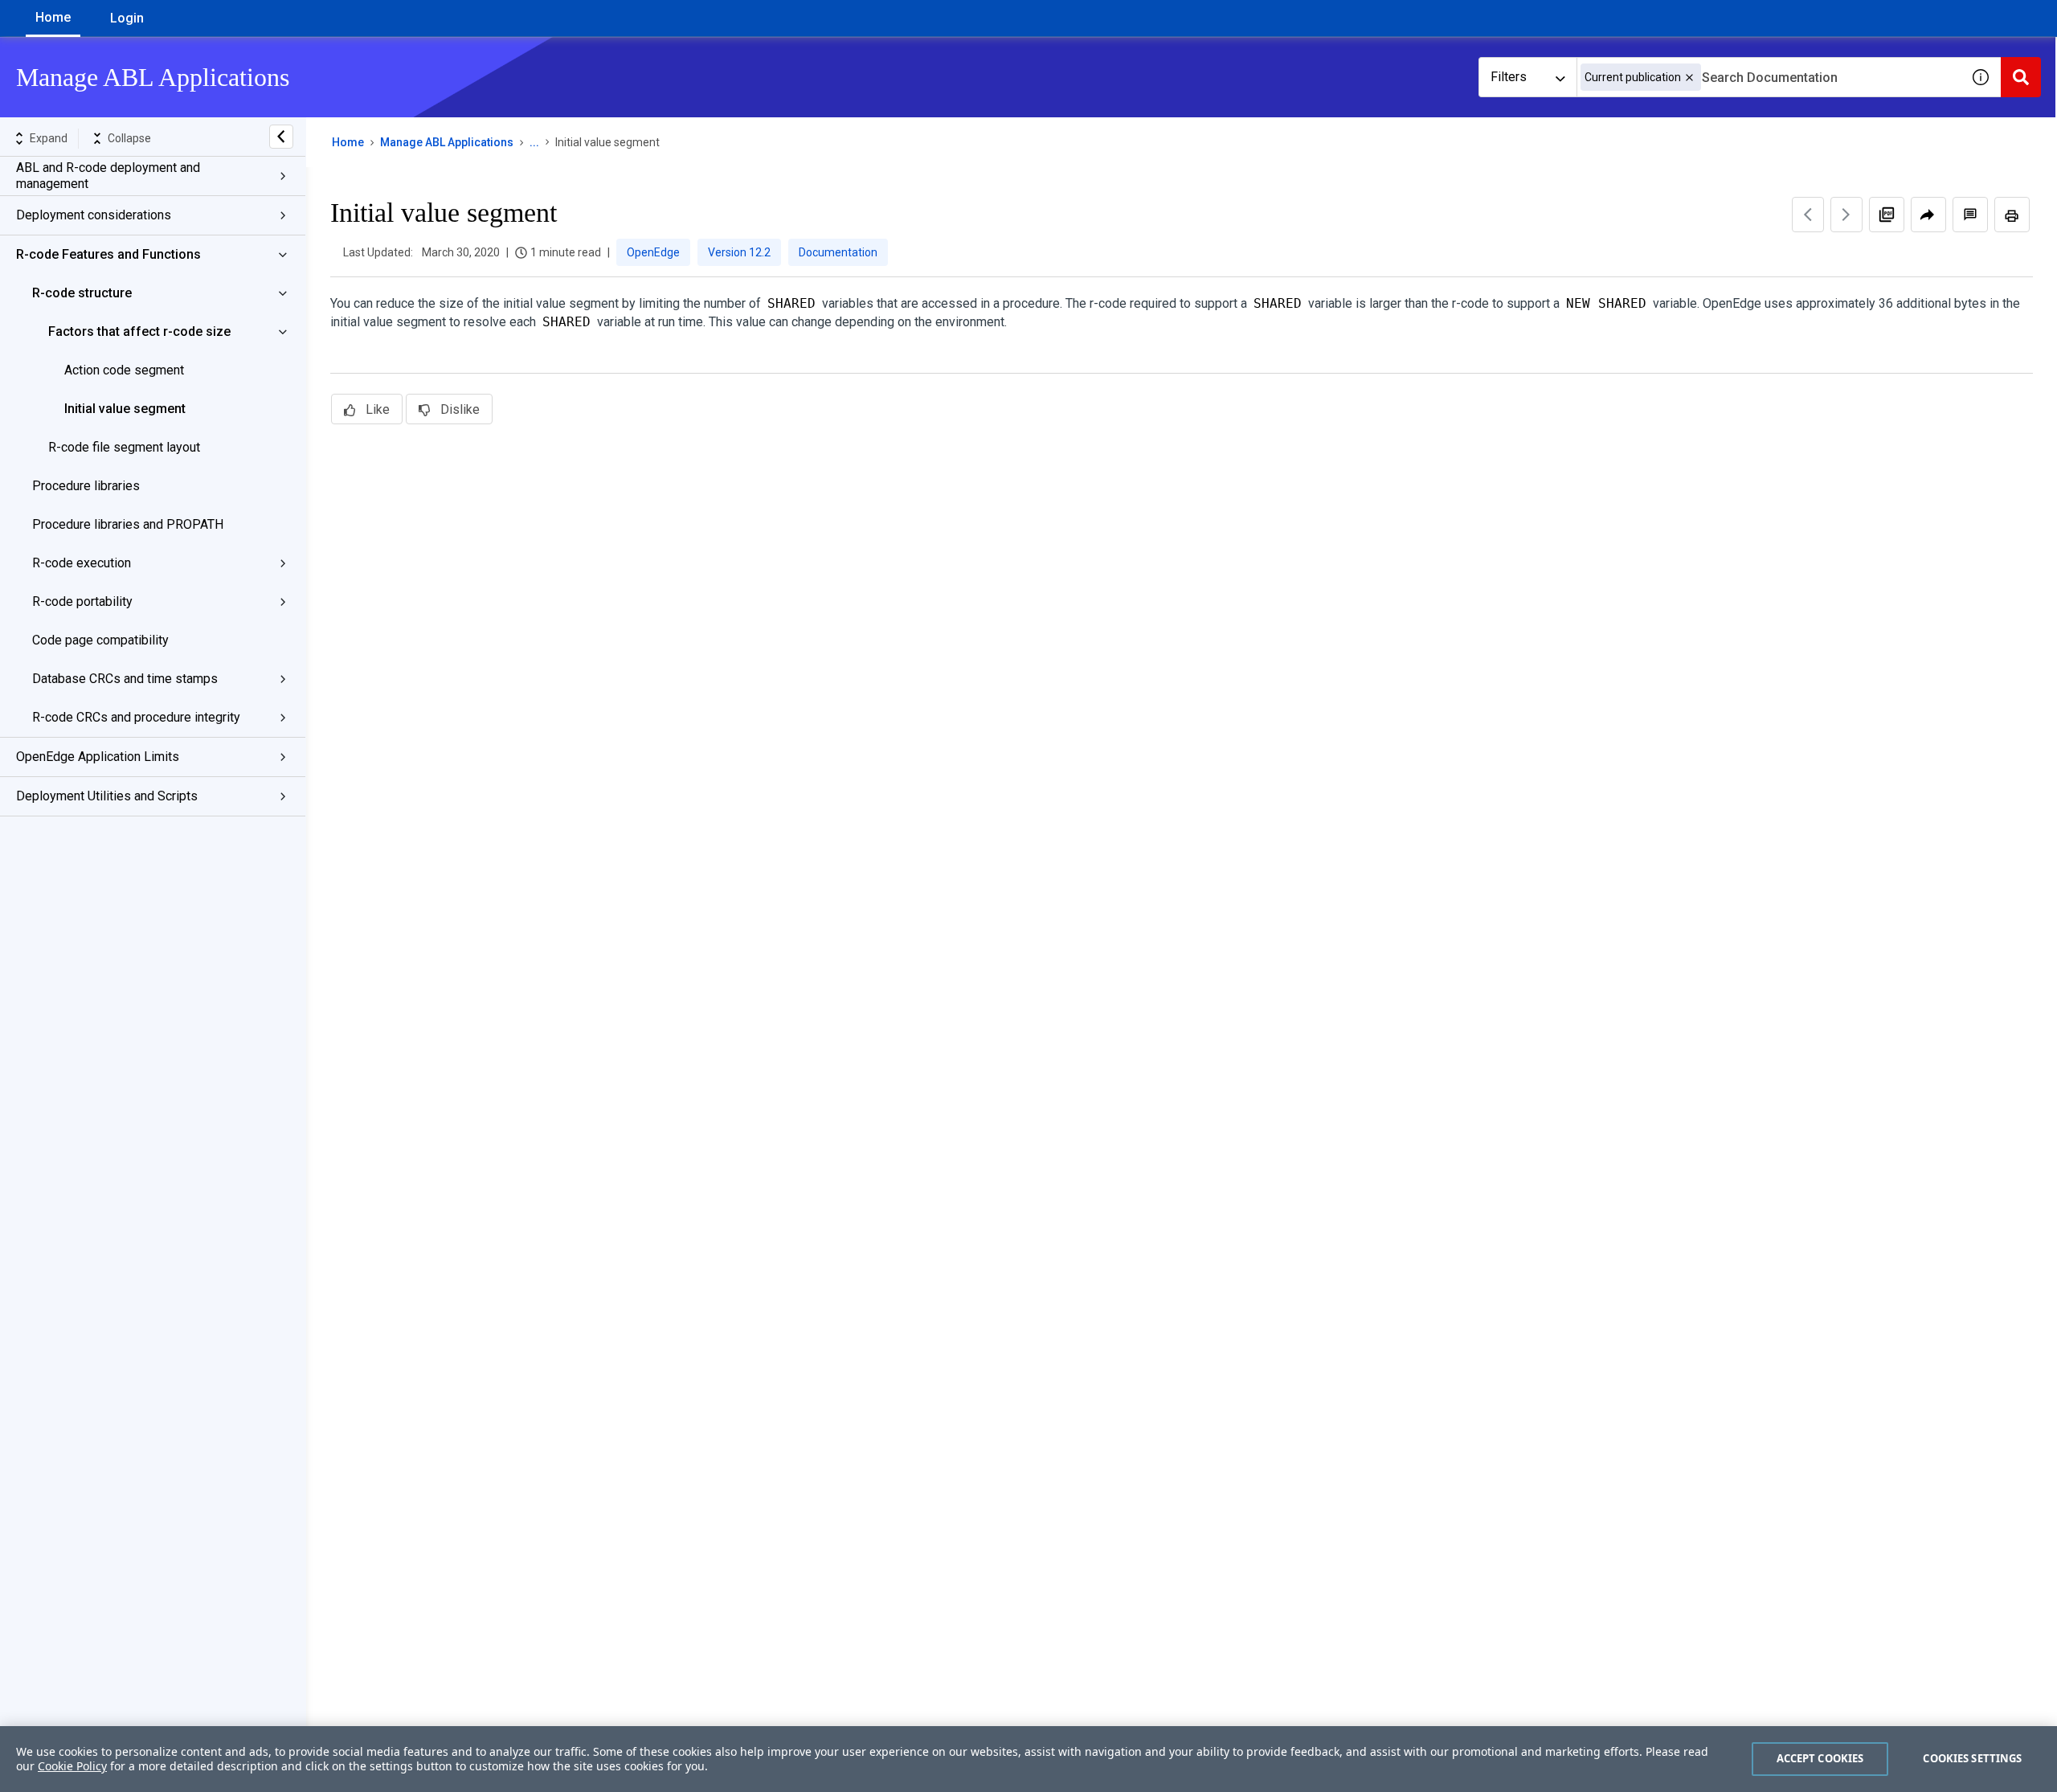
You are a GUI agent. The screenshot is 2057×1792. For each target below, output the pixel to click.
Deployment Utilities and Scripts (107, 796)
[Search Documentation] (2021, 77)
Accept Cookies (1820, 1758)
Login (127, 18)
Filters (1509, 77)
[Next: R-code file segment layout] (1846, 215)
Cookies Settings (1972, 1758)
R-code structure (82, 293)
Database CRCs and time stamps (125, 679)
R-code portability (82, 601)
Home (53, 17)
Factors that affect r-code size (139, 331)
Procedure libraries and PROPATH (128, 524)
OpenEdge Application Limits (98, 757)
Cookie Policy (72, 1766)
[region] (1028, 1759)
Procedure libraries (86, 486)
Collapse (129, 138)
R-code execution (82, 563)
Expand (49, 138)
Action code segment (124, 370)
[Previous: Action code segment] (1808, 215)
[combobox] (1769, 77)
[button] (1689, 78)
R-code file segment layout (124, 447)
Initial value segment (125, 409)
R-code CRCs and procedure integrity (136, 717)
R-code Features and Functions (108, 254)
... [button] (534, 142)
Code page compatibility (100, 640)
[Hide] (281, 137)
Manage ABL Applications (447, 142)
